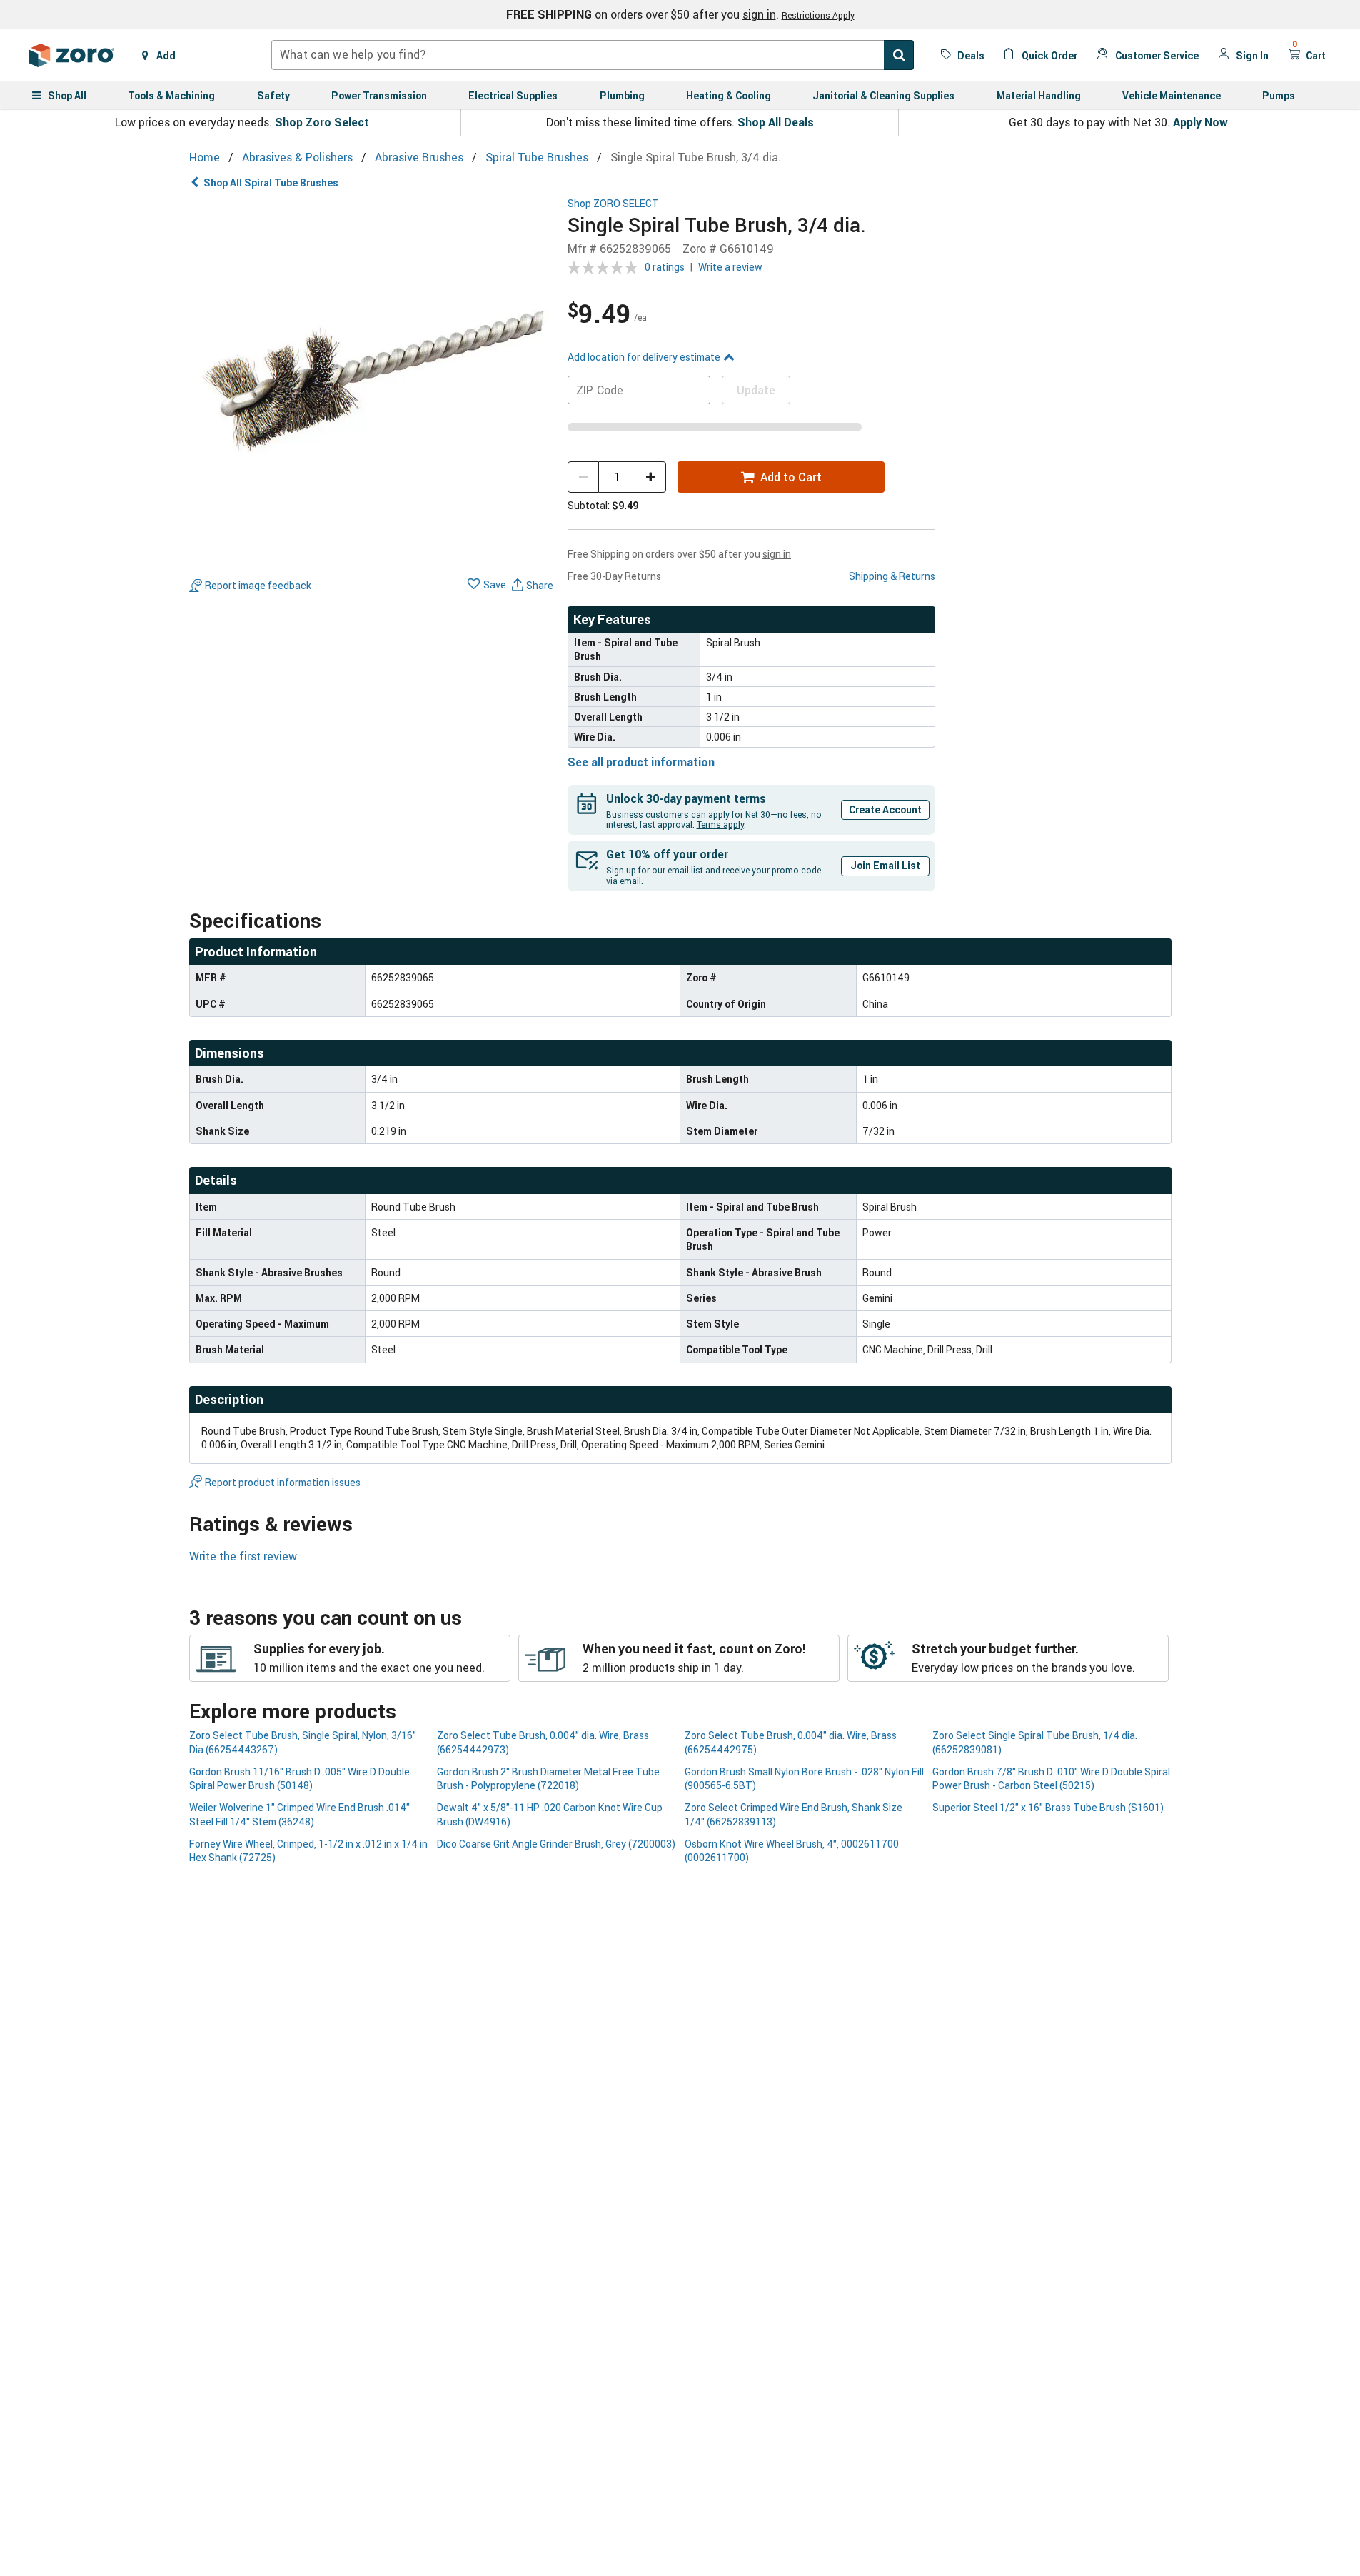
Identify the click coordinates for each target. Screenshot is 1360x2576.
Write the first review (243, 1556)
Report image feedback (258, 585)
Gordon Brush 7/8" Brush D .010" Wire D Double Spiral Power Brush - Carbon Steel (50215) (1051, 1778)
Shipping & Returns (892, 576)
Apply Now (1200, 122)
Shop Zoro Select (322, 122)
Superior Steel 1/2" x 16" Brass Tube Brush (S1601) (1048, 1807)
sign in (759, 14)
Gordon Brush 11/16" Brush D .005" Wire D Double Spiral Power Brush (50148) (299, 1778)
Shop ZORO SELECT (613, 204)
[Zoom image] (373, 382)
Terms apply (720, 824)
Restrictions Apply (818, 15)
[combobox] (593, 55)
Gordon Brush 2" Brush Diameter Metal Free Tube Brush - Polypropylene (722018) (548, 1778)
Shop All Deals (776, 122)
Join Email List (885, 865)
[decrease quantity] (583, 477)
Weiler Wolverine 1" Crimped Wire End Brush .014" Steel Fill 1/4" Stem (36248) (299, 1814)
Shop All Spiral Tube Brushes (271, 182)
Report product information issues (283, 1482)
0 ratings (665, 267)
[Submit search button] (899, 55)
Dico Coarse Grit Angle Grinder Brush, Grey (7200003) (556, 1844)
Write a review (730, 267)
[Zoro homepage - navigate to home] (71, 55)
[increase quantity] (650, 477)
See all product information (641, 762)
